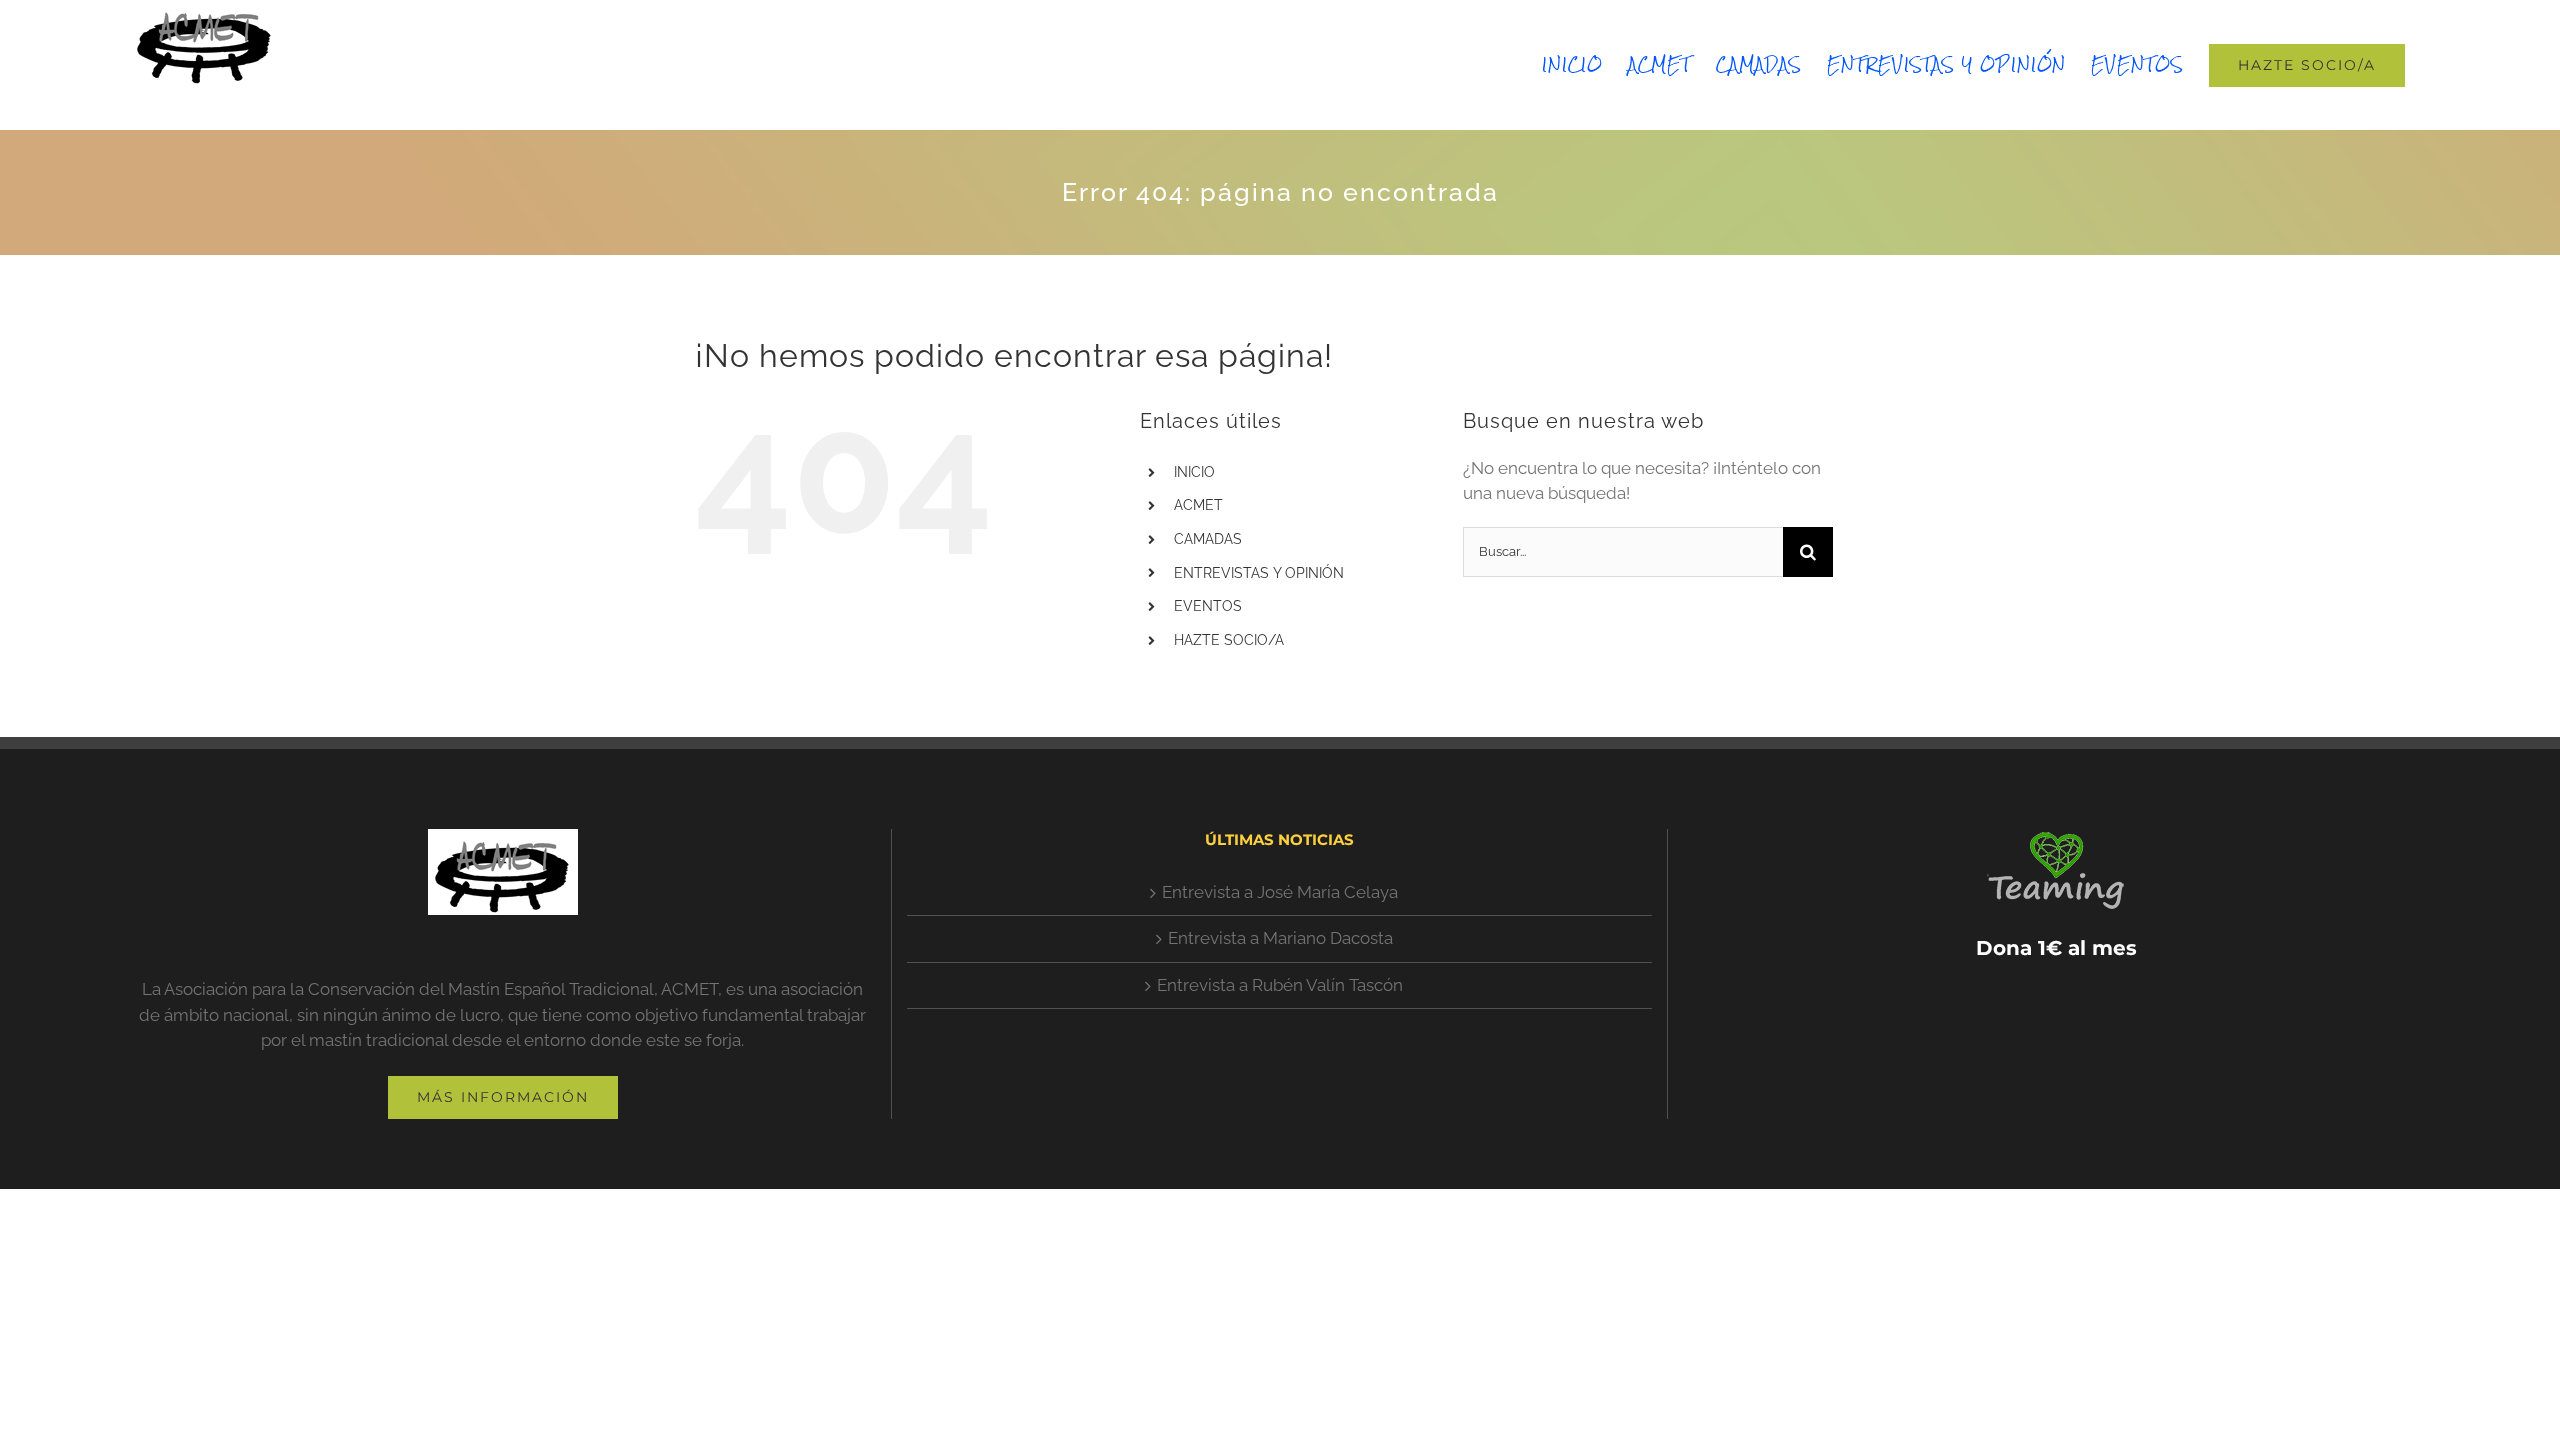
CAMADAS (1208, 539)
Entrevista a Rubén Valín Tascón (1280, 985)
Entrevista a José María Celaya (1280, 892)
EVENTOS (1208, 606)
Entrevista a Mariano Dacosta (1280, 938)
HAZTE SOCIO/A (1229, 640)
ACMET (1198, 505)
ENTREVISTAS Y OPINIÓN (1259, 573)
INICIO (1194, 472)
